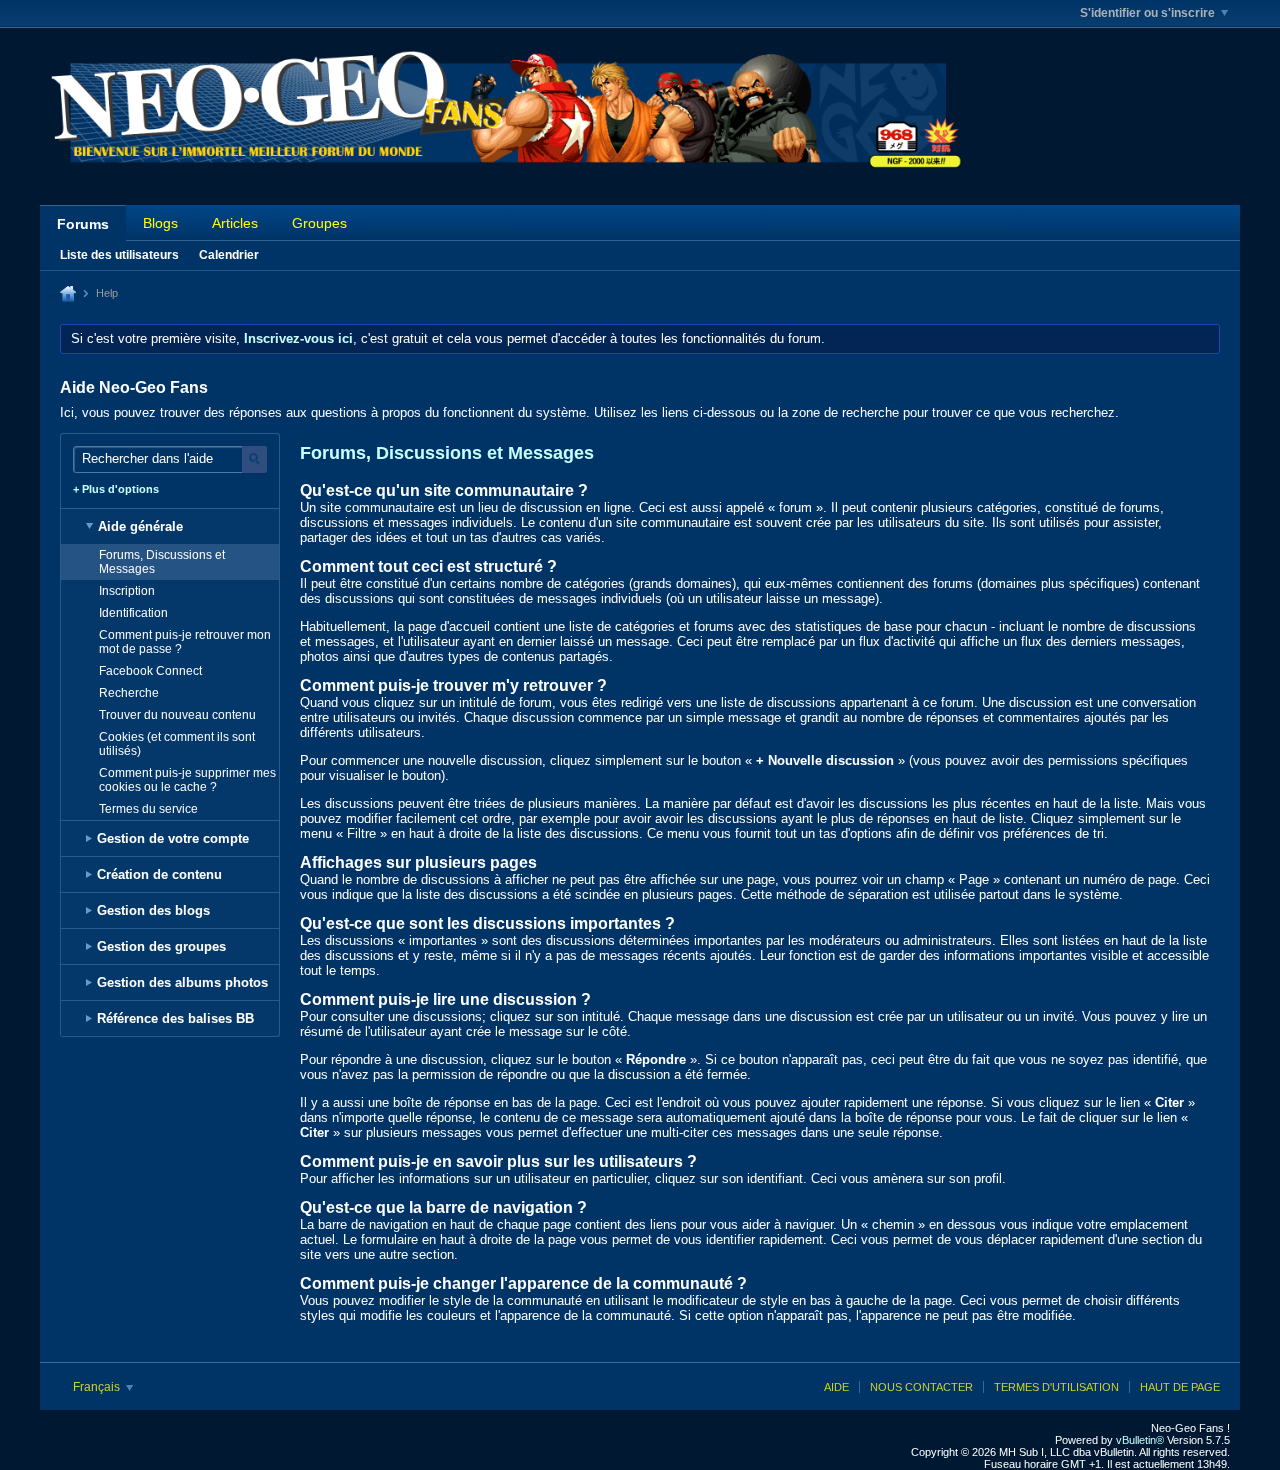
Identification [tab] (133, 613)
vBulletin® (1140, 1440)
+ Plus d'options (116, 489)
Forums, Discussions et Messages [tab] (162, 562)
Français (98, 1387)
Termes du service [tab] (148, 809)
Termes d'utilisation (1056, 1387)
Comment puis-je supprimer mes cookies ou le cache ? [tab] (187, 780)
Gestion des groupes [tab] (161, 946)
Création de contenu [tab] (159, 874)
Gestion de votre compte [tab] (173, 838)
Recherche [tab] (129, 693)
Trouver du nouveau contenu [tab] (177, 715)
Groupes (319, 223)
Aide (836, 1387)
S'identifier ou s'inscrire (1147, 13)
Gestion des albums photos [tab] (182, 982)
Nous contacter (921, 1387)
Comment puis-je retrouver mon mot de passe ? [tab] (185, 642)
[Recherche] (254, 459)
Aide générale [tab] (140, 526)
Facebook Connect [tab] (150, 671)
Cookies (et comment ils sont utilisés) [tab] (177, 744)
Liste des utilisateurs (119, 255)
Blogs (160, 223)
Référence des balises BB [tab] (175, 1018)
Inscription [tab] (127, 591)
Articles (235, 223)
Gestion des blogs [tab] (153, 910)
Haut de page (1180, 1387)
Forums (83, 224)
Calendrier (229, 255)
